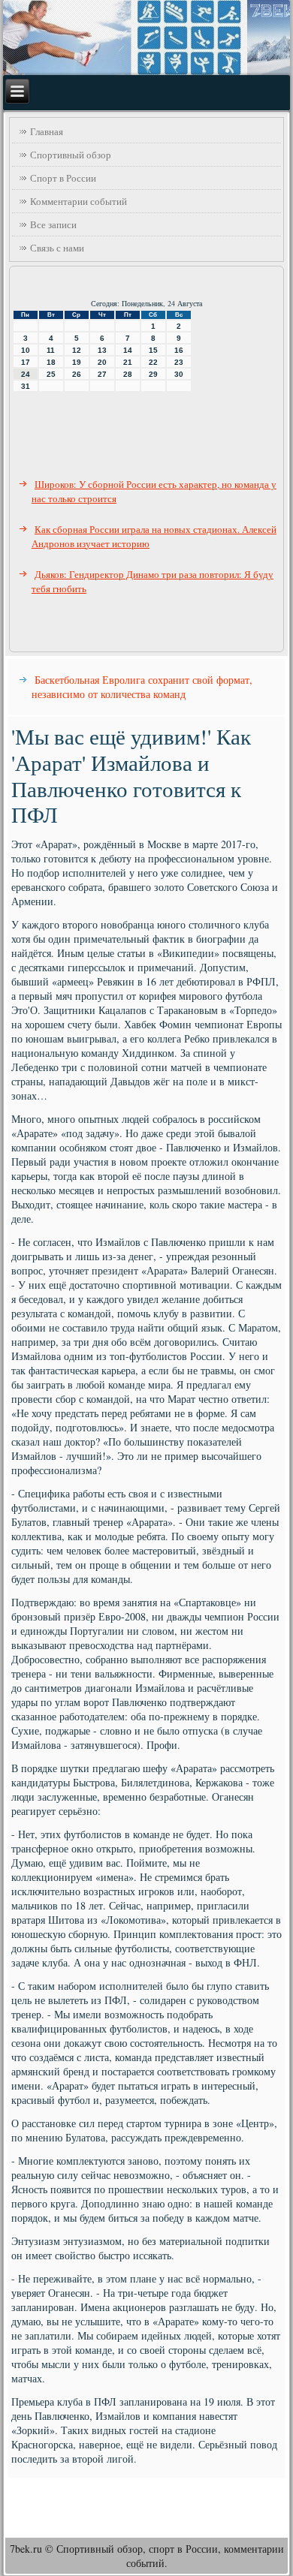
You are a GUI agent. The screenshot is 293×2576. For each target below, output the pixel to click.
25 (51, 374)
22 (153, 362)
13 (102, 350)
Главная (47, 131)
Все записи (53, 224)
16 (179, 350)
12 (77, 350)
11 (51, 350)
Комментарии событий (79, 201)
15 (153, 350)
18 (51, 362)
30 (179, 374)
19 (77, 362)
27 (102, 374)
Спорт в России (63, 178)
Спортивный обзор (71, 155)
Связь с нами (57, 248)
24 (26, 374)
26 (77, 374)
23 (179, 362)
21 (128, 362)
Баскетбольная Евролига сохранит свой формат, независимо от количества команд (142, 687)
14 (128, 350)
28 (128, 374)
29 (153, 374)
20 (102, 362)
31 (26, 386)
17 (26, 362)
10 (26, 350)
